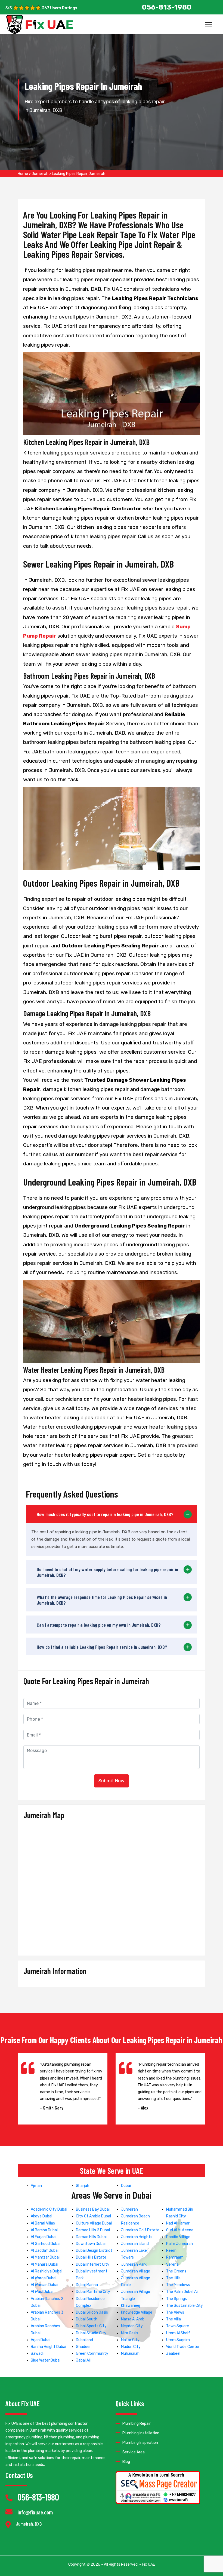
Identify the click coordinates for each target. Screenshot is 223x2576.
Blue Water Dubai (46, 2360)
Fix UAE (148, 2564)
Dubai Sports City (91, 2326)
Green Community (92, 2354)
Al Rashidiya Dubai (47, 2271)
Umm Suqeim (178, 2340)
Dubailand (84, 2340)
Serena (172, 2264)
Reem (171, 2251)
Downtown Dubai (91, 2244)
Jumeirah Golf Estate (140, 2230)
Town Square (178, 2326)
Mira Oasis (130, 2333)
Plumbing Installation (141, 2433)
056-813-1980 (38, 2497)
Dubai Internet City (93, 2264)
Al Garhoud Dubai (46, 2244)
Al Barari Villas (43, 2223)
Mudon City (131, 2347)
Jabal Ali (83, 2360)
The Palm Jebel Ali (182, 2292)
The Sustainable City (185, 2306)
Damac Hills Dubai (91, 2237)
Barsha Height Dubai (48, 2347)
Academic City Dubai (49, 2209)
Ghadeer (83, 2347)
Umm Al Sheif (178, 2333)
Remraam (175, 2257)
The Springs (176, 2299)
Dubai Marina (87, 2285)
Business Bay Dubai (93, 2209)
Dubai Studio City (91, 2333)
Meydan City (132, 2326)
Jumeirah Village (136, 2271)
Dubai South (87, 2319)
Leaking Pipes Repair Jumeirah (79, 174)
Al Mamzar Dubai (45, 2257)
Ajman (36, 2186)
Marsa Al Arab (133, 2319)
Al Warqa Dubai (44, 2278)
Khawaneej (131, 2306)
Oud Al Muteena (180, 2230)
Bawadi (37, 2354)
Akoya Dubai (41, 2216)
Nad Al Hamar (178, 2223)
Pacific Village (178, 2237)
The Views (175, 2312)
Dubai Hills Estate (91, 2257)
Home (23, 174)
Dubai (126, 2186)
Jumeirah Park (134, 2264)
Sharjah (83, 2186)
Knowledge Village (137, 2312)
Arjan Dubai (41, 2340)
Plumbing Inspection (140, 2443)
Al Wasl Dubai (42, 2292)
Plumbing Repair (137, 2424)
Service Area (134, 2452)
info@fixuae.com (35, 2512)
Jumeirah (40, 174)
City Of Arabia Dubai (93, 2216)
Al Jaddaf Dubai (45, 2251)
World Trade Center (183, 2347)
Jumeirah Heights (137, 2237)
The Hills (173, 2278)
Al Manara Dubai (44, 2264)
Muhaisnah (130, 2354)
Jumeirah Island (135, 2244)
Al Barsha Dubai (44, 2230)
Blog (126, 2462)
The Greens (176, 2271)
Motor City (130, 2340)
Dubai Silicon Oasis (92, 2312)
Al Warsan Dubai (44, 2285)
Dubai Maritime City (93, 2292)
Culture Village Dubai (94, 2223)
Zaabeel (173, 2354)
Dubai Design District (94, 2251)
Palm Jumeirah (179, 2244)
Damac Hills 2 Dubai (93, 2230)
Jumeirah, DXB (29, 2524)
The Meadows (178, 2285)
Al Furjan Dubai (44, 2237)
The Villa (174, 2319)
